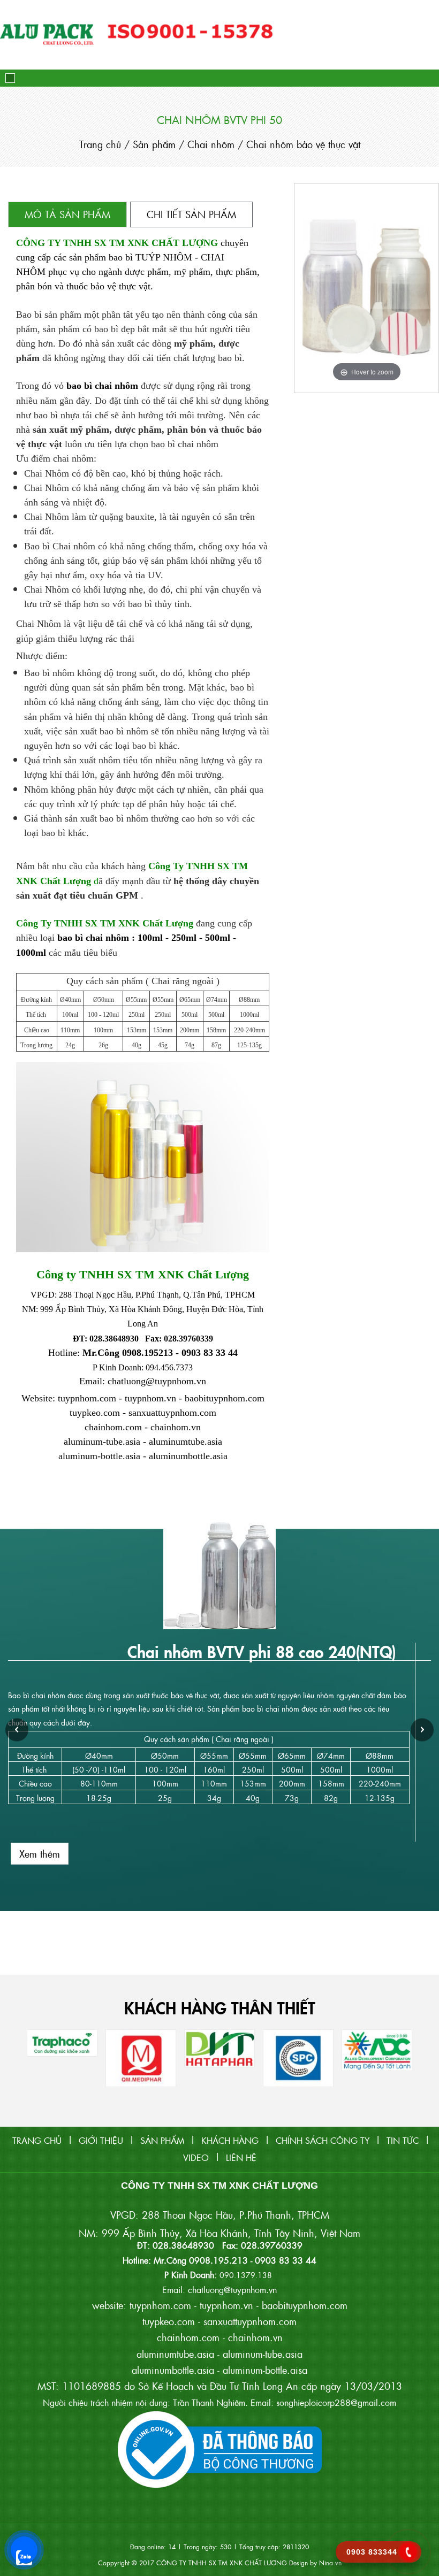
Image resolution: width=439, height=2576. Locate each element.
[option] (219, 1698)
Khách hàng (230, 2140)
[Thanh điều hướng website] (10, 78)
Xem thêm (40, 1854)
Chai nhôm (213, 144)
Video (196, 2157)
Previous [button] (17, 1730)
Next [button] (422, 1730)
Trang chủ (102, 144)
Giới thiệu (101, 2140)
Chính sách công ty (323, 2140)
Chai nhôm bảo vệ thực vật (303, 144)
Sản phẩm (154, 144)
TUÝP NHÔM (164, 257)
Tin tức (403, 2140)
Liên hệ (241, 2157)
